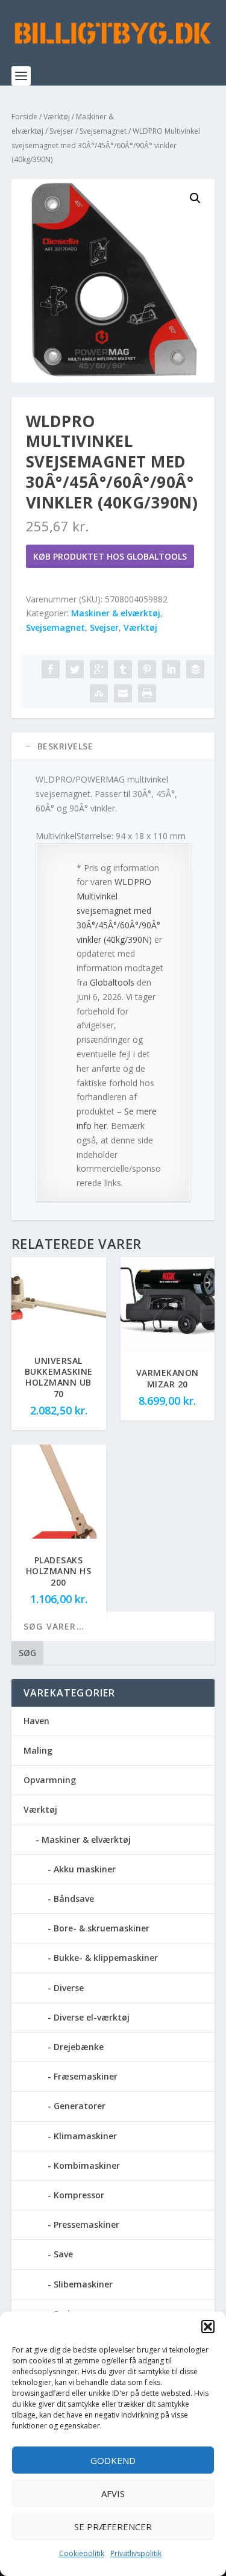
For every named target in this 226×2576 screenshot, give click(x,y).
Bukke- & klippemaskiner (106, 1958)
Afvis (113, 2493)
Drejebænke (79, 2047)
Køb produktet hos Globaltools (110, 556)
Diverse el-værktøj (92, 2017)
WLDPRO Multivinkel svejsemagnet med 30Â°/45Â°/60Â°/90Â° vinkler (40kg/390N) (118, 910)
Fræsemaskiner (86, 2076)
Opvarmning (50, 1780)
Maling (38, 1750)
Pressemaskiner (86, 2224)
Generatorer (80, 2106)
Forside (24, 117)
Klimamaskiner (85, 2136)
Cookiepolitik (82, 2553)
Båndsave (74, 1899)
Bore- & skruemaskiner (102, 1928)
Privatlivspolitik (136, 2553)
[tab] (113, 746)
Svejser (61, 131)
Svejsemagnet (103, 131)
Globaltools (112, 982)
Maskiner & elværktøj (116, 613)
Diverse (69, 1988)
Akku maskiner (85, 1869)
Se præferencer (113, 2527)
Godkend (113, 2460)
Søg (27, 1653)
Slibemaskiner (83, 2284)
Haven (36, 1721)
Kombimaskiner (87, 2165)
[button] (208, 2327)
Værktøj (57, 117)
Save (63, 2254)
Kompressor (79, 2195)
